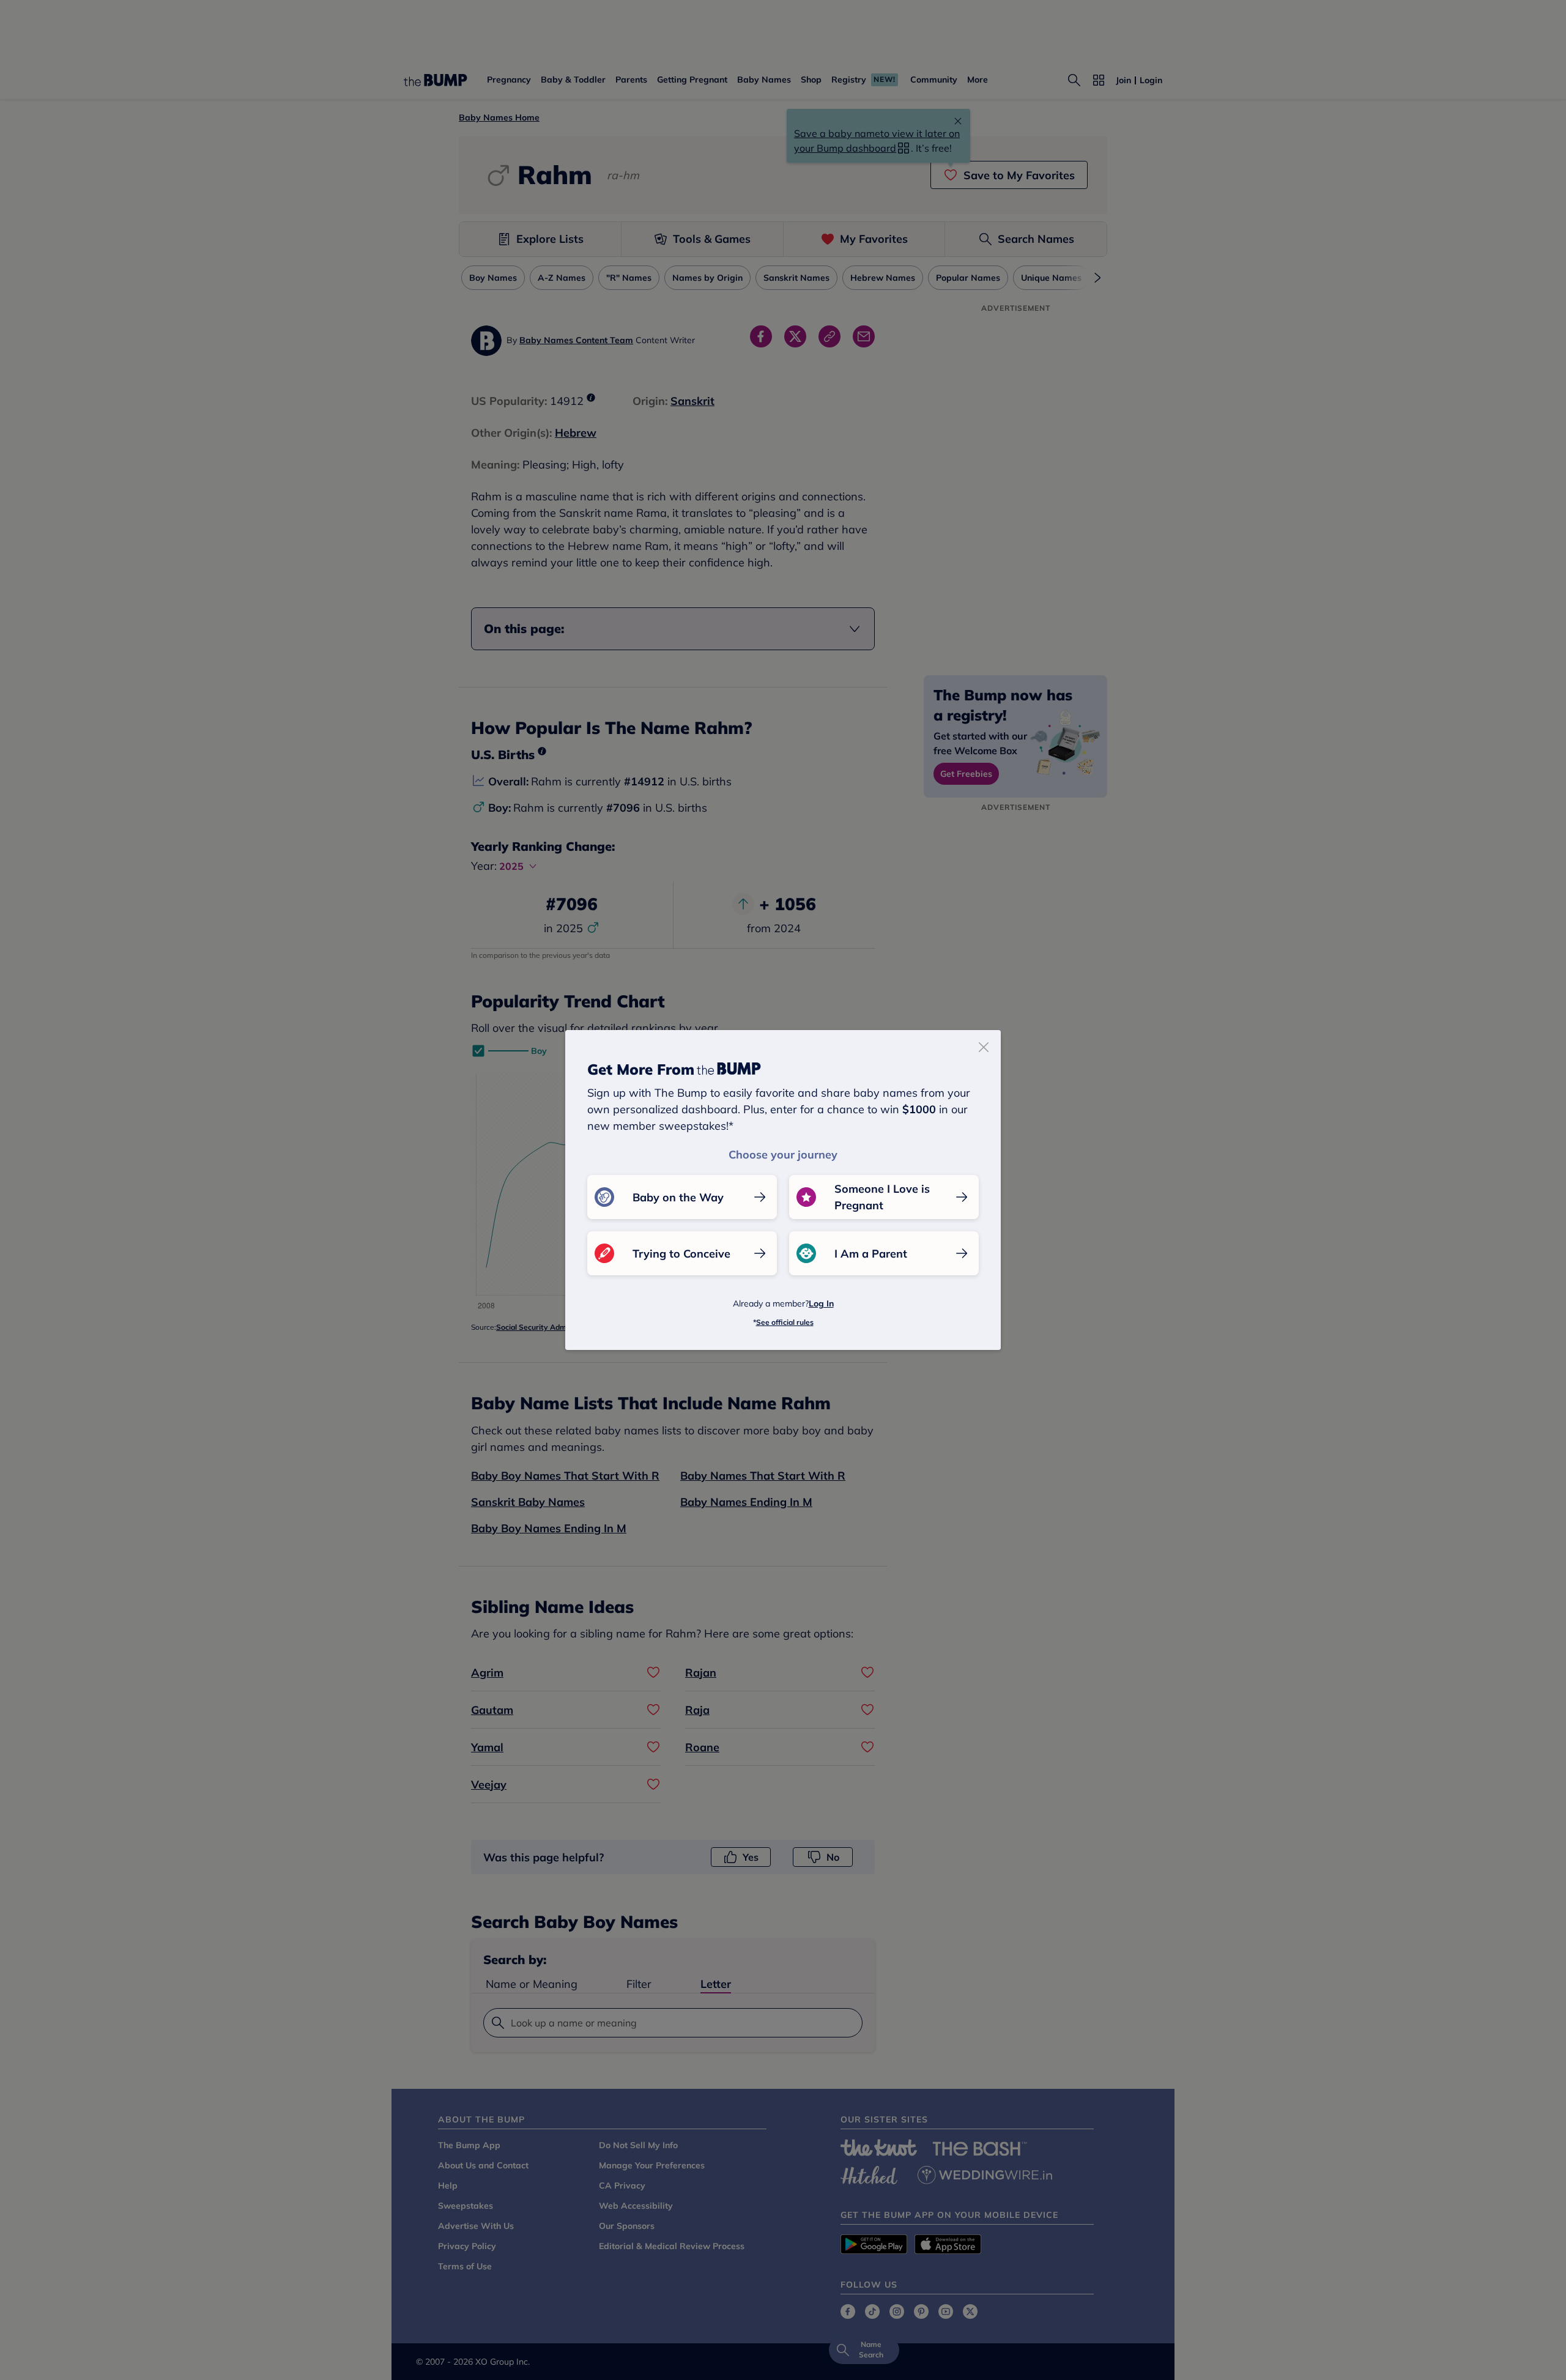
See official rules (785, 1322)
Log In (821, 1303)
